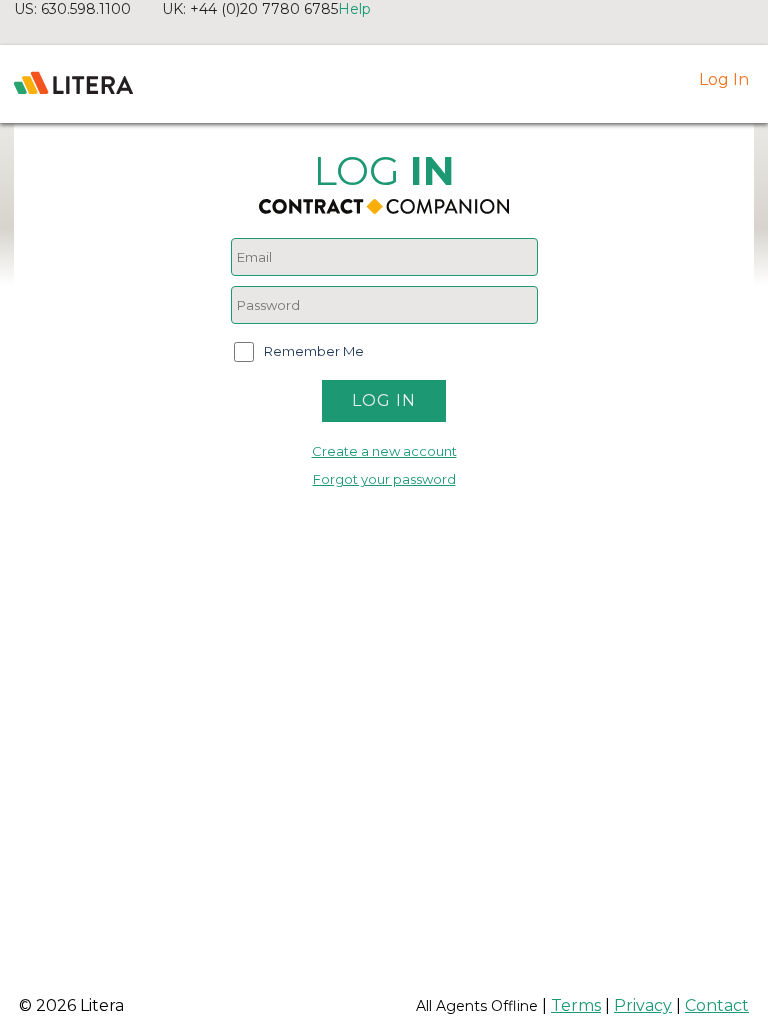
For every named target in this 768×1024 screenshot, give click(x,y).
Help (354, 9)
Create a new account (384, 451)
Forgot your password (384, 479)
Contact (717, 1005)
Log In (724, 79)
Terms (576, 1005)
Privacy (643, 1005)
